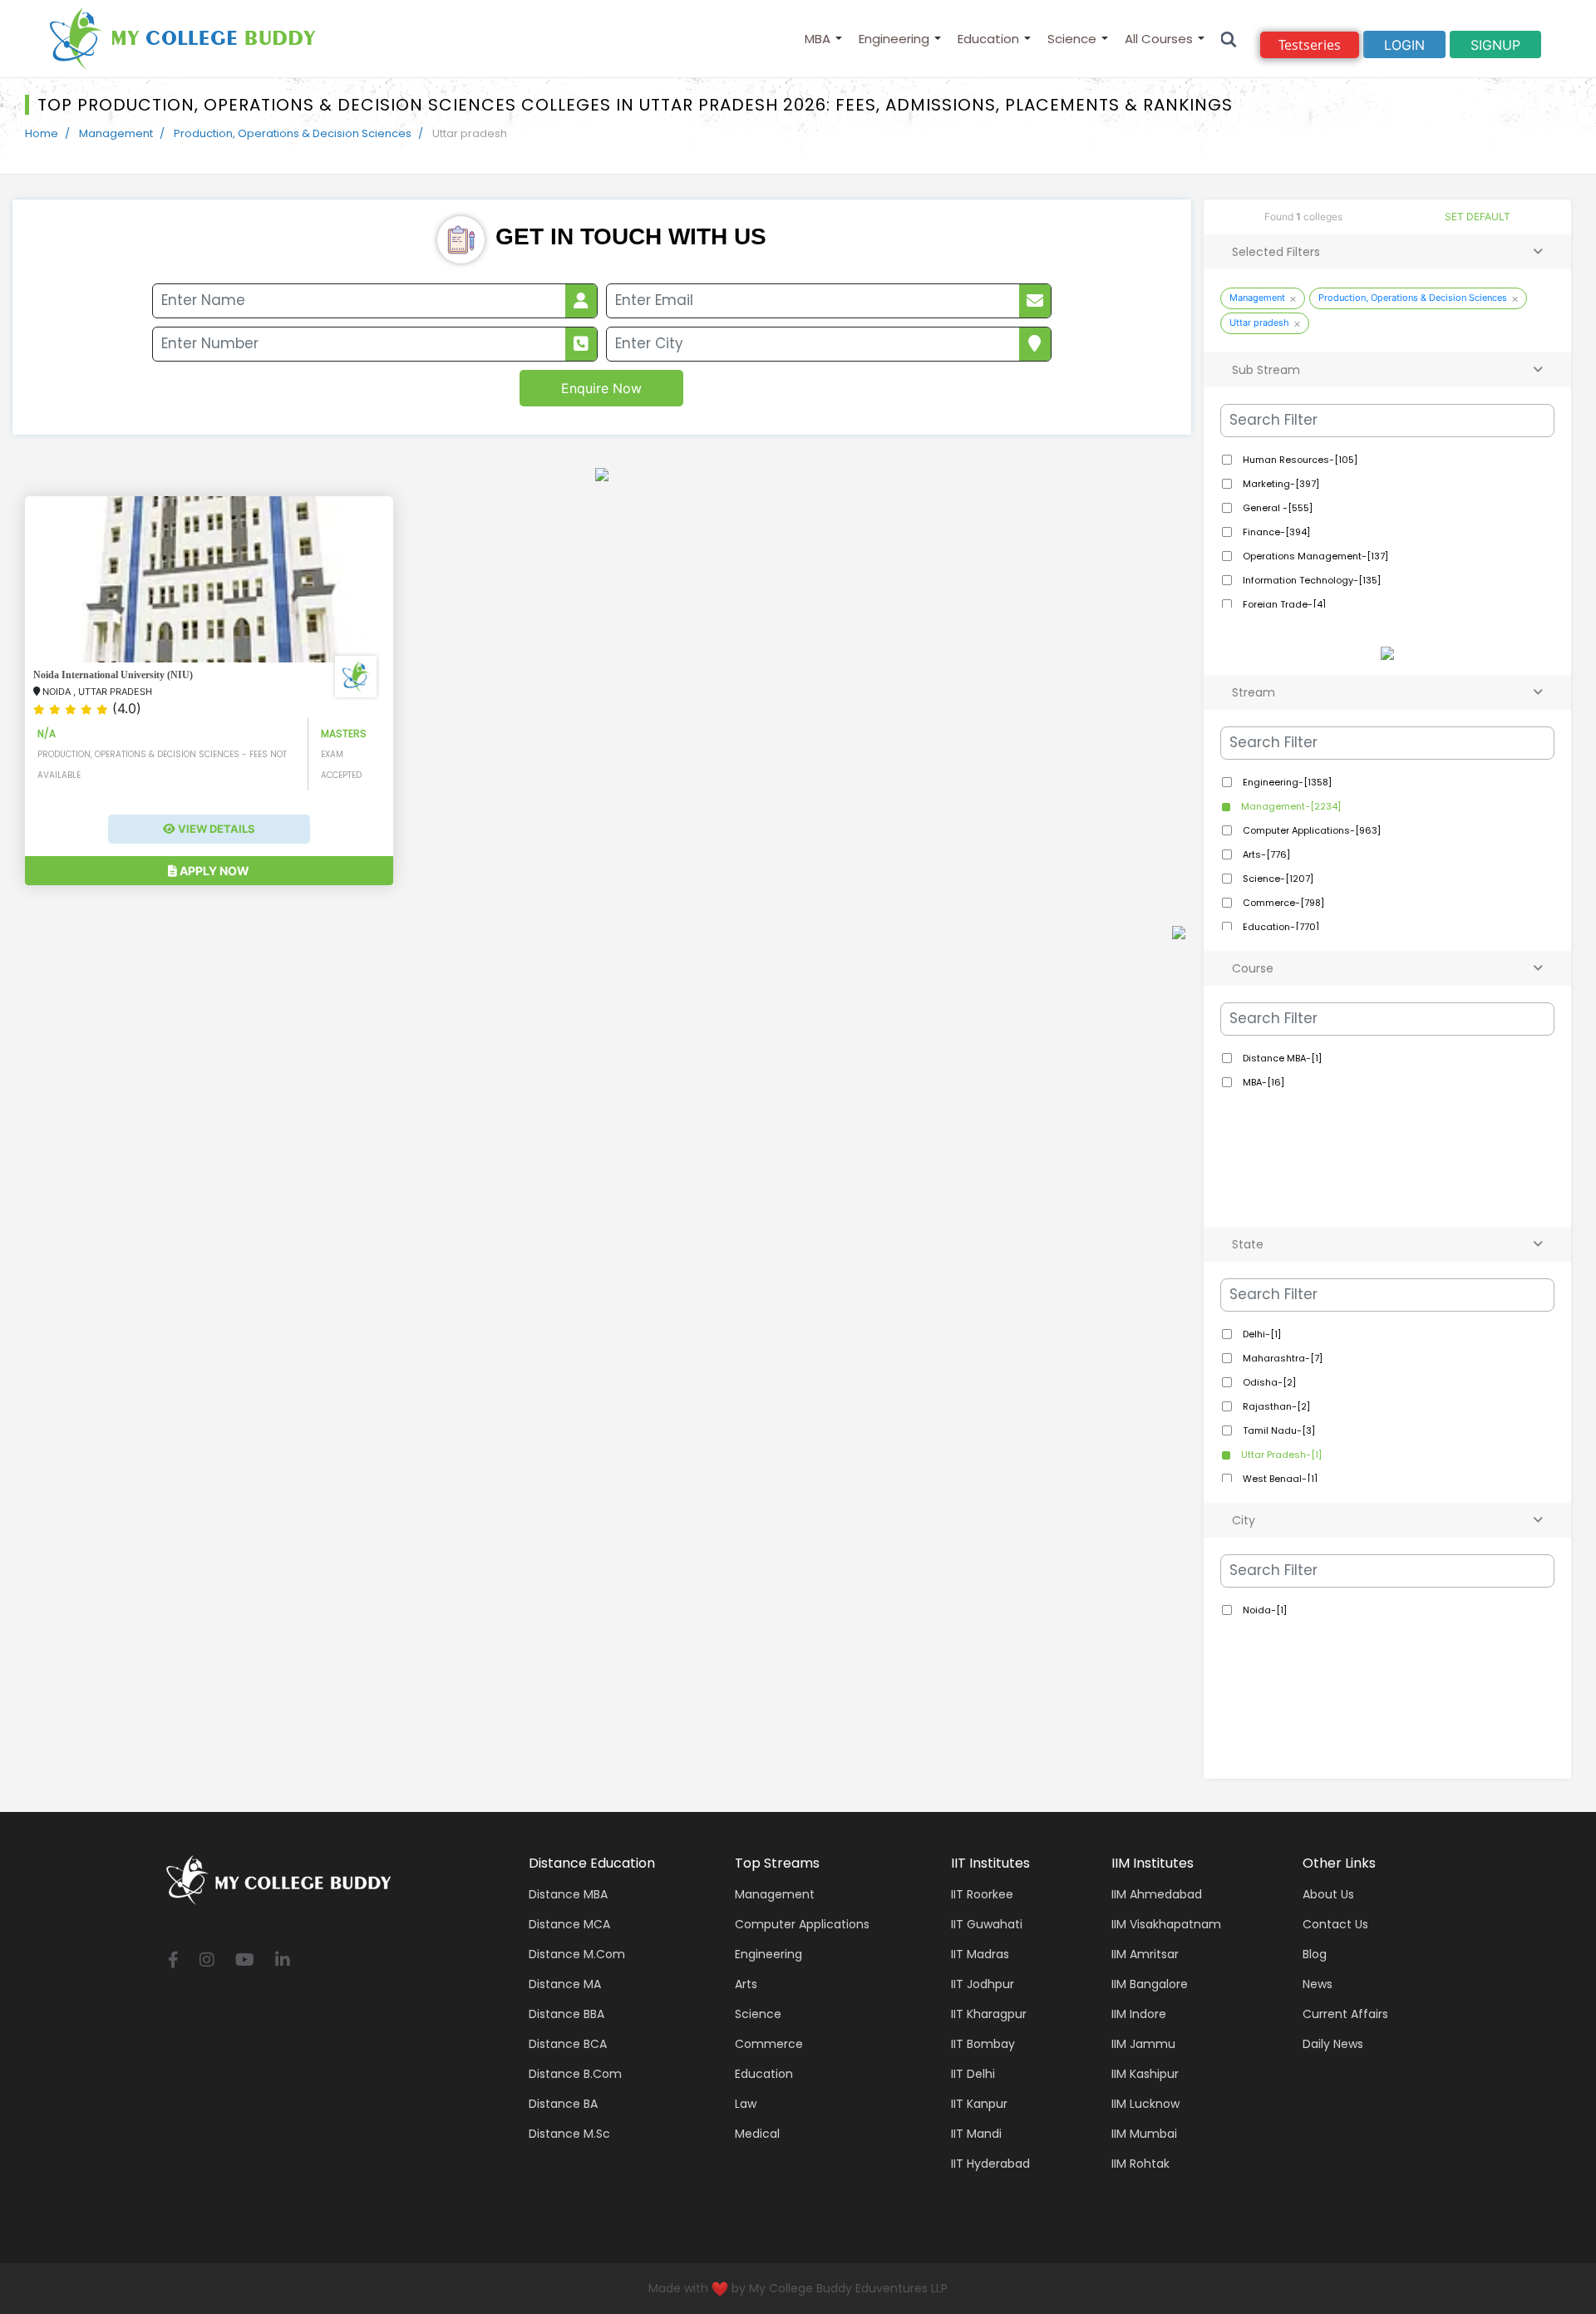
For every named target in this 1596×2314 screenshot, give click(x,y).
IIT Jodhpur (983, 1984)
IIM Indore (1139, 2014)
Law (746, 2104)
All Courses (1159, 39)
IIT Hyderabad (990, 2164)
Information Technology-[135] (1310, 580)
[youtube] (245, 1961)
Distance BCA (568, 2044)
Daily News (1333, 2044)
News (1318, 1984)
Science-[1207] (1277, 879)
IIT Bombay (983, 2044)
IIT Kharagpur (989, 2014)
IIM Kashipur (1145, 2074)
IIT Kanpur (979, 2104)
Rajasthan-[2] (1275, 1406)
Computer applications (802, 1924)
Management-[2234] (1290, 806)
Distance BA (563, 2104)
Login (1404, 45)
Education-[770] (1280, 927)
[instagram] (207, 1961)
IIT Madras (980, 1954)
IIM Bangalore (1150, 1984)
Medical (757, 2134)
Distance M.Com (577, 1954)
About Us (1328, 1894)
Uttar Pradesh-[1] (1280, 1455)
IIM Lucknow (1145, 2104)
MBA (818, 39)
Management (116, 133)
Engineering (894, 39)
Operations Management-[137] (1314, 556)
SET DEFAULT (1478, 217)
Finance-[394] (1275, 532)
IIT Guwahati (987, 1924)
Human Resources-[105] (1299, 460)
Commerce (769, 2044)
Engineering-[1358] (1286, 782)
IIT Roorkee (982, 1894)
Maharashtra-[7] (1281, 1358)
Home (42, 133)
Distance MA (565, 1984)
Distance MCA (569, 1924)
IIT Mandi (976, 2134)
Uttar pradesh (1259, 322)
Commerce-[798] (1282, 903)
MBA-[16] (1262, 1082)
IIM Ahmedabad (1157, 1894)
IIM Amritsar (1145, 1954)
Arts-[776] (1265, 854)
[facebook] (173, 1961)
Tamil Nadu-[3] (1278, 1430)
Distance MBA (568, 1894)
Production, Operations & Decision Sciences (293, 133)
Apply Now (213, 871)
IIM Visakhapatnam (1166, 1924)
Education (988, 39)
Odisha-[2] (1268, 1382)
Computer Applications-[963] (1310, 830)
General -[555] (1276, 508)
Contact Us (1335, 1924)
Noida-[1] (1263, 1610)
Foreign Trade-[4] (1283, 604)
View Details (215, 829)
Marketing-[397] (1280, 484)
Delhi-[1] (1261, 1334)
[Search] (1229, 39)
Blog (1315, 1954)
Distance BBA (566, 2014)
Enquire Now (601, 388)
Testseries (1310, 45)
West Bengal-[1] (1279, 1479)
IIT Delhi (973, 2074)
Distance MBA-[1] (1281, 1058)
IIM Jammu (1143, 2044)
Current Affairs (1345, 2014)
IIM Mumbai (1144, 2134)
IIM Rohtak (1140, 2164)
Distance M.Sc (569, 2134)
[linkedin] (283, 1961)
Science (1072, 39)
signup (1495, 45)
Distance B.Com (575, 2074)
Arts (746, 1984)
